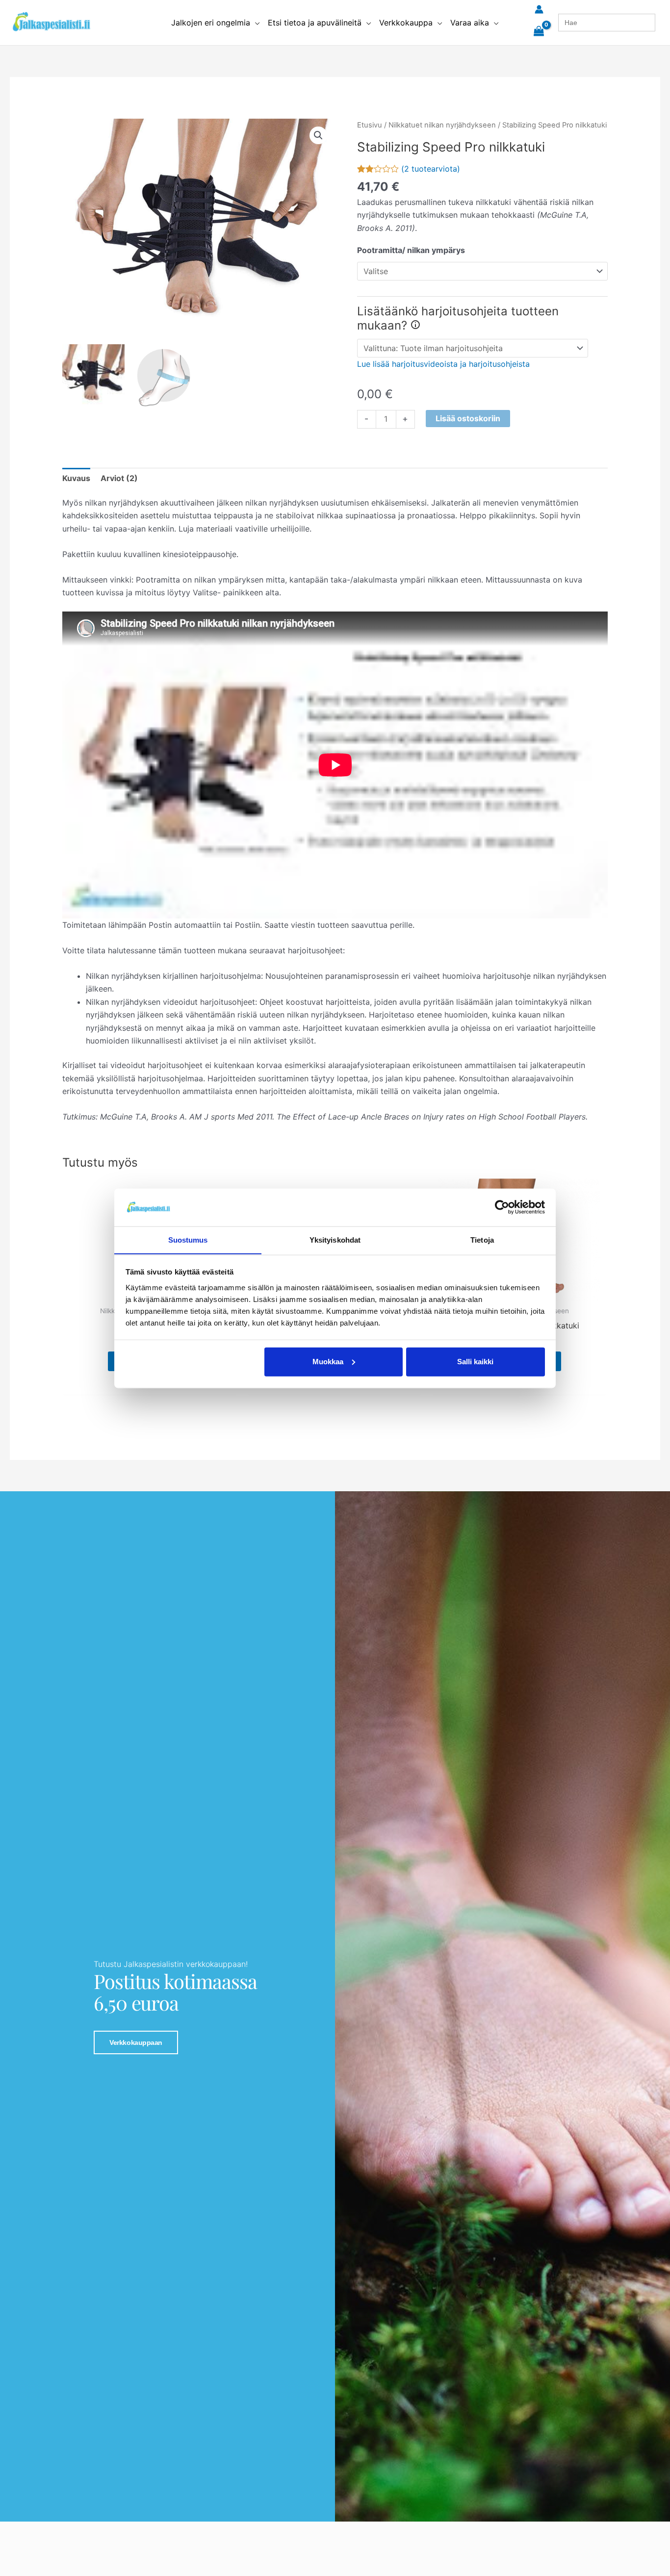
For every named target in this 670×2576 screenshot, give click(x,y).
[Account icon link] (539, 9)
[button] (255, 23)
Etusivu (370, 125)
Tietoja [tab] (482, 1239)
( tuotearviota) (431, 169)
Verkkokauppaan (136, 2042)
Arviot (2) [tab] (119, 478)
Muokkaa (328, 1362)
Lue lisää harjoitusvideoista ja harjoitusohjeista (443, 364)
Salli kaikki (475, 1362)
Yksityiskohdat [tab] (335, 1239)
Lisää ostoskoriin (468, 418)
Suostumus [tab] (188, 1239)
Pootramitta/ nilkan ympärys (411, 250)
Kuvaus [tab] (76, 478)
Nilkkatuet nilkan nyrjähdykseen (442, 125)
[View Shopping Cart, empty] (539, 32)
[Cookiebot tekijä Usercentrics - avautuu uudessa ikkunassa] (502, 1207)
